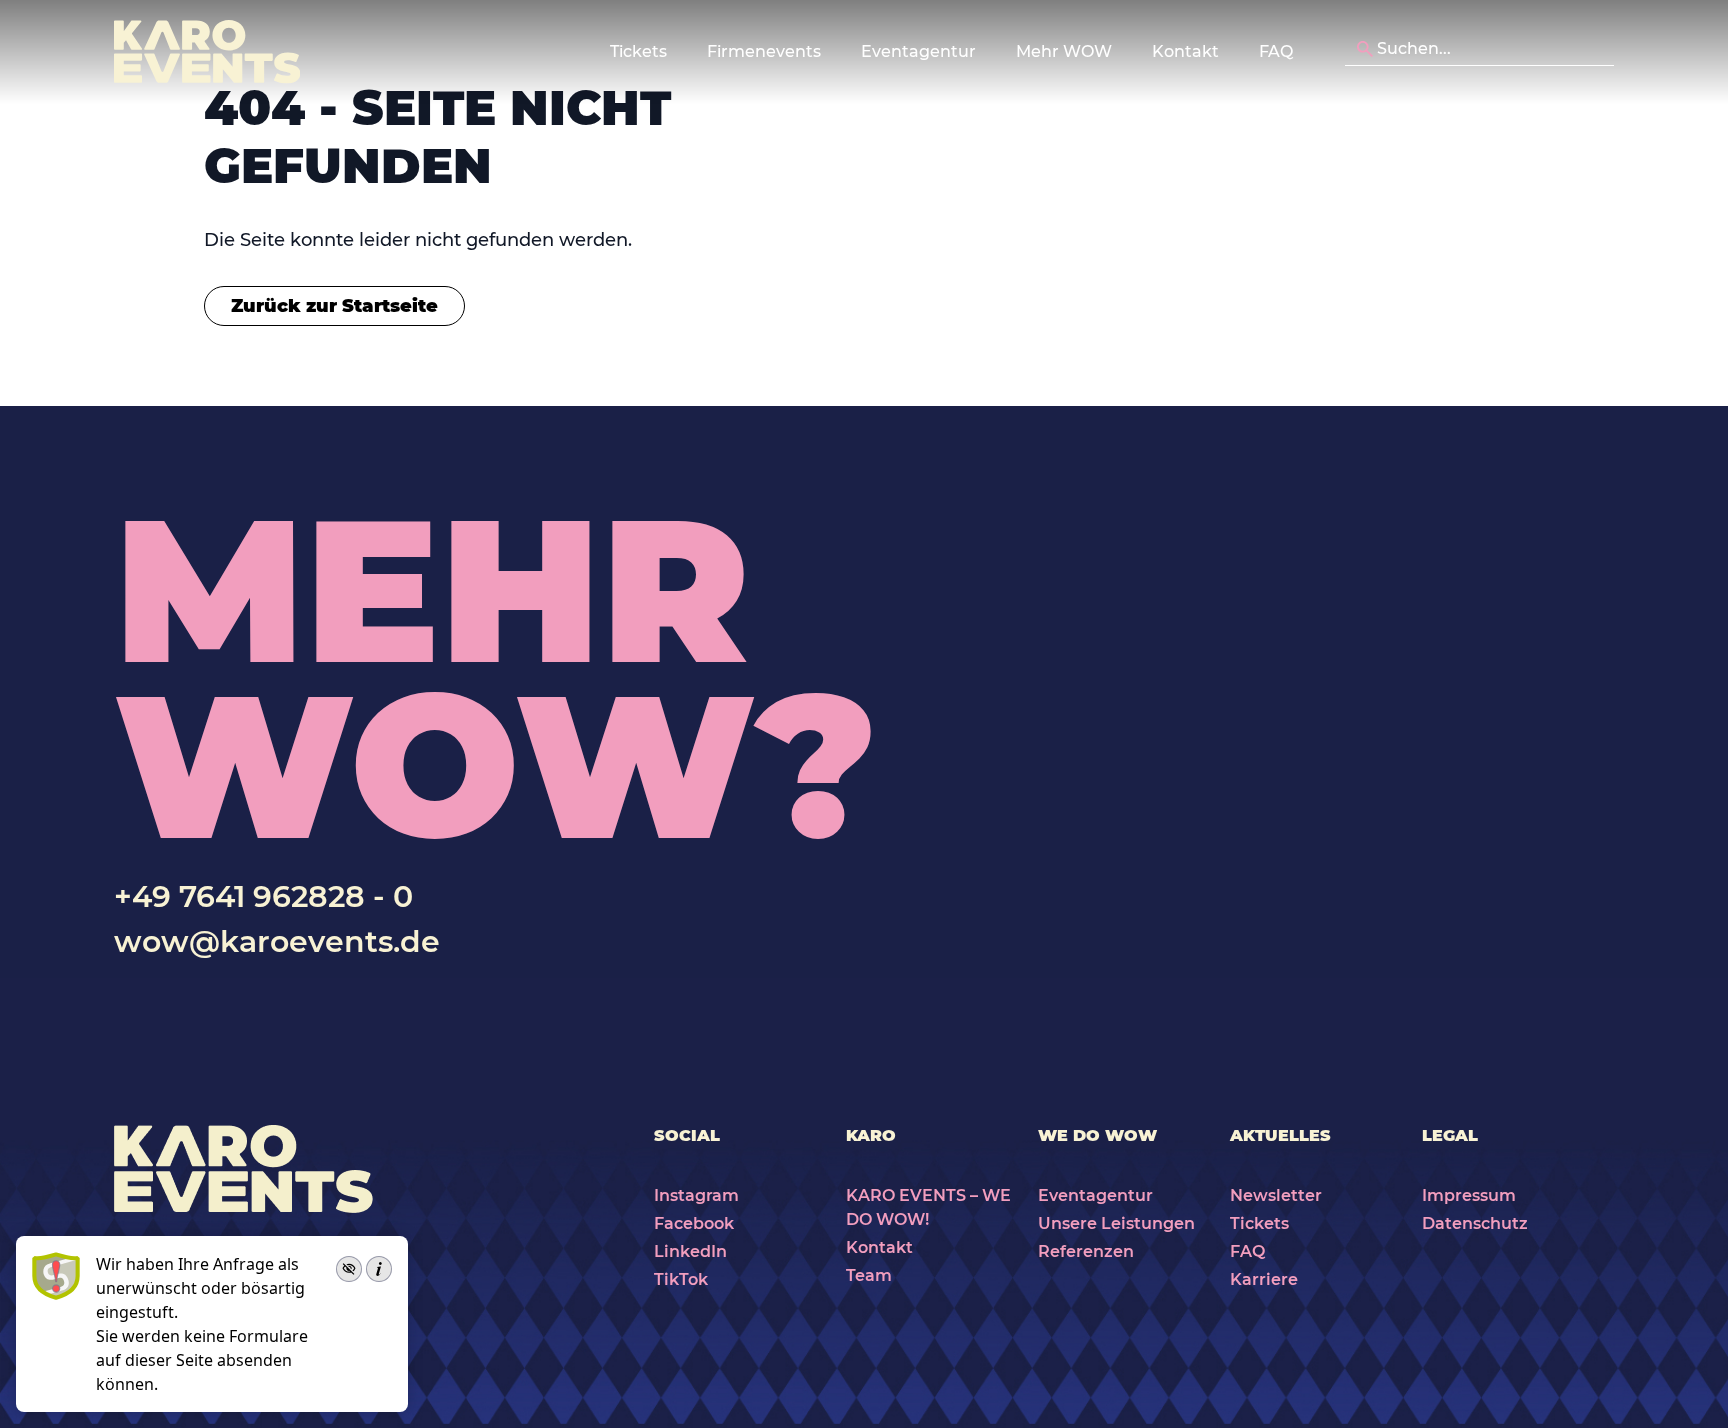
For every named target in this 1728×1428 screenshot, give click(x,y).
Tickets (1259, 1223)
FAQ (1276, 51)
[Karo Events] (207, 52)
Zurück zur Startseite (334, 306)
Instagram (696, 1195)
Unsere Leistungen (1116, 1223)
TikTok (681, 1279)
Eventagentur (1095, 1195)
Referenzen (1086, 1251)
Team (869, 1275)
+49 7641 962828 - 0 (263, 896)
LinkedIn (690, 1251)
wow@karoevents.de (277, 941)
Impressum (1469, 1195)
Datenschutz (1475, 1223)
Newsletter (1276, 1195)
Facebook (694, 1223)
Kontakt (1185, 51)
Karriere (1264, 1279)
